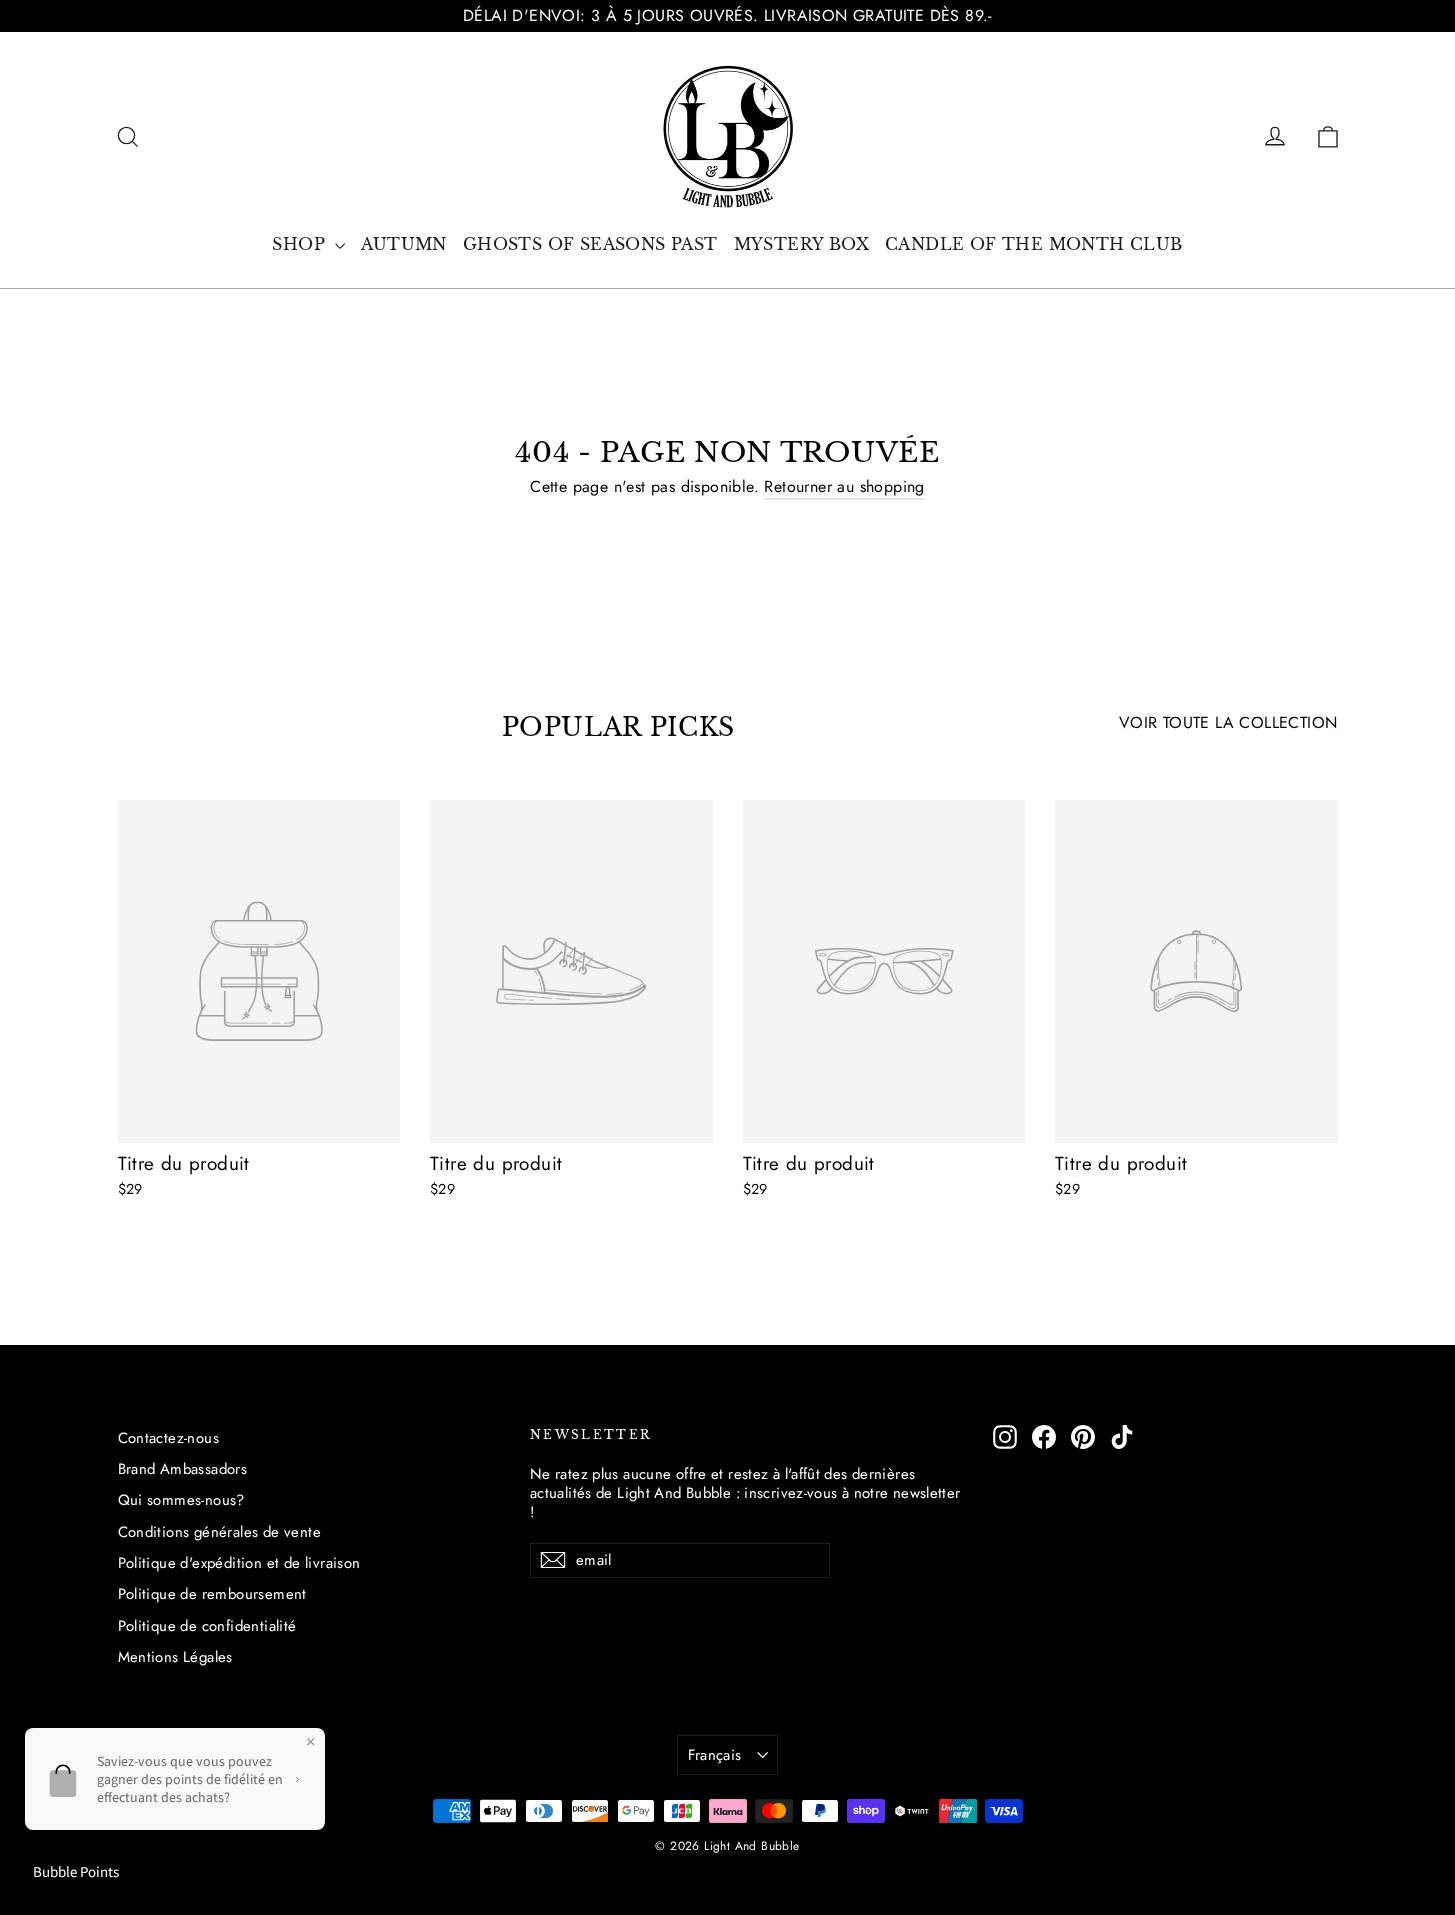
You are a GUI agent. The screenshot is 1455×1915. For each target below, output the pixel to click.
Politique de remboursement (212, 1594)
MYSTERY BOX (801, 244)
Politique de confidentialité (207, 1626)
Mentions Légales (175, 1657)
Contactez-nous (169, 1438)
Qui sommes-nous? (181, 1500)
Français (715, 1755)
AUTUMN (403, 244)
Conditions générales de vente (220, 1532)
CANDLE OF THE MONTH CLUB (1034, 244)
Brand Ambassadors (183, 1469)
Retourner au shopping (844, 486)
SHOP (301, 244)
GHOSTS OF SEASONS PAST (590, 244)
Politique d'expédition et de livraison (239, 1563)
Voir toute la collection (1228, 722)
